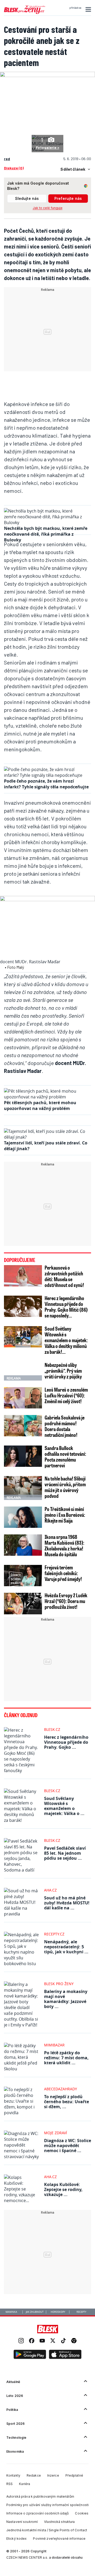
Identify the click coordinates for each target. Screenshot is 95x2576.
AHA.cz (50, 1890)
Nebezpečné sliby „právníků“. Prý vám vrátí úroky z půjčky (63, 1371)
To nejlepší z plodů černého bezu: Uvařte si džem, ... (66, 2102)
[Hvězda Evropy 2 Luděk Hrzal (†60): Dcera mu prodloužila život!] (23, 1603)
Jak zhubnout (35, 2312)
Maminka (11, 2312)
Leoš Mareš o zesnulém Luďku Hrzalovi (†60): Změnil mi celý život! (66, 1395)
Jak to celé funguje (48, 208)
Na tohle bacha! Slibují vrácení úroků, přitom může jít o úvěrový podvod (65, 1487)
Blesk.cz (52, 1729)
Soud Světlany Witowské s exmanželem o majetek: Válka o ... (64, 1806)
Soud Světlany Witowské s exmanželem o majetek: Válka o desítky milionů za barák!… (66, 1340)
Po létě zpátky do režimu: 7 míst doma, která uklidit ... (66, 2058)
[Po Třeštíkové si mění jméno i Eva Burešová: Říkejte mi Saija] (23, 1517)
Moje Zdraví (56, 2133)
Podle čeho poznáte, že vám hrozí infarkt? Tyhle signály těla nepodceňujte (46, 784)
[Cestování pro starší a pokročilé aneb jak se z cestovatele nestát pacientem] (47, 75)
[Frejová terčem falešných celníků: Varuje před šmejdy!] (23, 1576)
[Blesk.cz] (48, 2329)
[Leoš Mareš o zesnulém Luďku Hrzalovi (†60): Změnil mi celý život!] (23, 1398)
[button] (87, 9)
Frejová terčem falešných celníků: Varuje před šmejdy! (63, 1573)
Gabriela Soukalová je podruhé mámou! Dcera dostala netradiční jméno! (65, 1426)
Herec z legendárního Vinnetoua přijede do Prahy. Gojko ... (66, 1742)
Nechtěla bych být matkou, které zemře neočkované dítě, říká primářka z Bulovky (46, 534)
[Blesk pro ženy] (25, 13)
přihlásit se (75, 8)
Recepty (81, 2312)
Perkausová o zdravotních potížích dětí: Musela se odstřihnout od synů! (64, 1276)
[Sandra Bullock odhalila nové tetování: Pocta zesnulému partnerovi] (23, 1456)
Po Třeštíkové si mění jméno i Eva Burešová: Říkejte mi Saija (65, 1515)
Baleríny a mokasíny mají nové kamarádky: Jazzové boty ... (66, 1999)
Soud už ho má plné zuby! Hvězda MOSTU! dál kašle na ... (67, 1903)
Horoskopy (58, 2312)
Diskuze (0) (14, 168)
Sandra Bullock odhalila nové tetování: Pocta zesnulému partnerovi (65, 1457)
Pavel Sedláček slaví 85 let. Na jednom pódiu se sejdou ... (65, 1853)
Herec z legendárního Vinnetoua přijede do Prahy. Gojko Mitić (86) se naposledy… (66, 1307)
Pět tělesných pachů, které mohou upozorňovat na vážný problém (40, 1106)
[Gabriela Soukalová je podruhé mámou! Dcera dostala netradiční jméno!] (23, 1426)
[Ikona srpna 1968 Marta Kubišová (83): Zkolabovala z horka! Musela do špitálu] (23, 1545)
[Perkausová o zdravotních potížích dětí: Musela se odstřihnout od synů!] (23, 1276)
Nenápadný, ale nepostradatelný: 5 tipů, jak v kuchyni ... (66, 1947)
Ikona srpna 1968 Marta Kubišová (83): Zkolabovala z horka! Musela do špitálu (65, 1545)
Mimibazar (54, 2045)
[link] (21, 2341)
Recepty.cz (54, 1934)
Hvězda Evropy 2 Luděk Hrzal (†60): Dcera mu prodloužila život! (66, 1601)
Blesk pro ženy (59, 1984)
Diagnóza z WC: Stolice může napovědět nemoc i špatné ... (68, 2146)
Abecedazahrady (61, 2089)
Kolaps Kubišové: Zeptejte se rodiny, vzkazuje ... (63, 2189)
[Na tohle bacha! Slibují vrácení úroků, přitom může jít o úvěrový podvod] (23, 1487)
